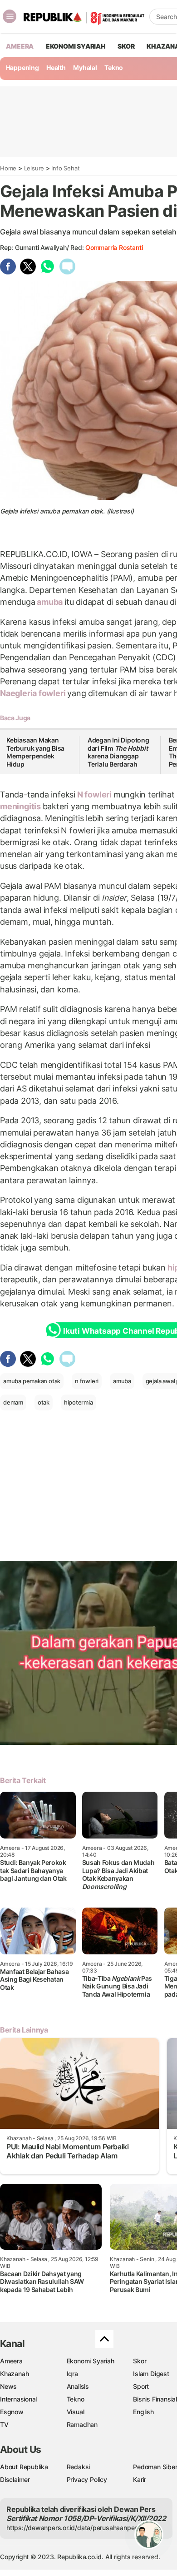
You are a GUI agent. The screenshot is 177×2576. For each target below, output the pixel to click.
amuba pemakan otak (32, 1381)
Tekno (114, 67)
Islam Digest (151, 2374)
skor (126, 46)
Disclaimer (15, 2479)
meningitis (21, 806)
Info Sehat (65, 168)
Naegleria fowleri (34, 693)
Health (56, 67)
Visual (76, 2412)
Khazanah (14, 2374)
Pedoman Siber (155, 2467)
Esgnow (12, 2412)
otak (44, 1402)
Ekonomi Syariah (76, 46)
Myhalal (85, 67)
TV (4, 2424)
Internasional (18, 2399)
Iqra (72, 2374)
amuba (50, 602)
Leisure (34, 168)
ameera (20, 46)
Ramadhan (82, 2424)
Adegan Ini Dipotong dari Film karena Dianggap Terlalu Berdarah (118, 752)
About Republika (24, 2467)
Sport (141, 2386)
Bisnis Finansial (155, 2399)
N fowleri (94, 795)
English (143, 2412)
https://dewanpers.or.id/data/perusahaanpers (73, 2528)
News (8, 2386)
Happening (22, 67)
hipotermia (79, 1402)
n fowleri (87, 1381)
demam (13, 1402)
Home (8, 168)
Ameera (11, 2361)
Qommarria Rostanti (114, 247)
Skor (140, 2361)
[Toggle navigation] (10, 16)
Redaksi (79, 2467)
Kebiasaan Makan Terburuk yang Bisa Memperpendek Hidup (35, 752)
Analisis (78, 2386)
